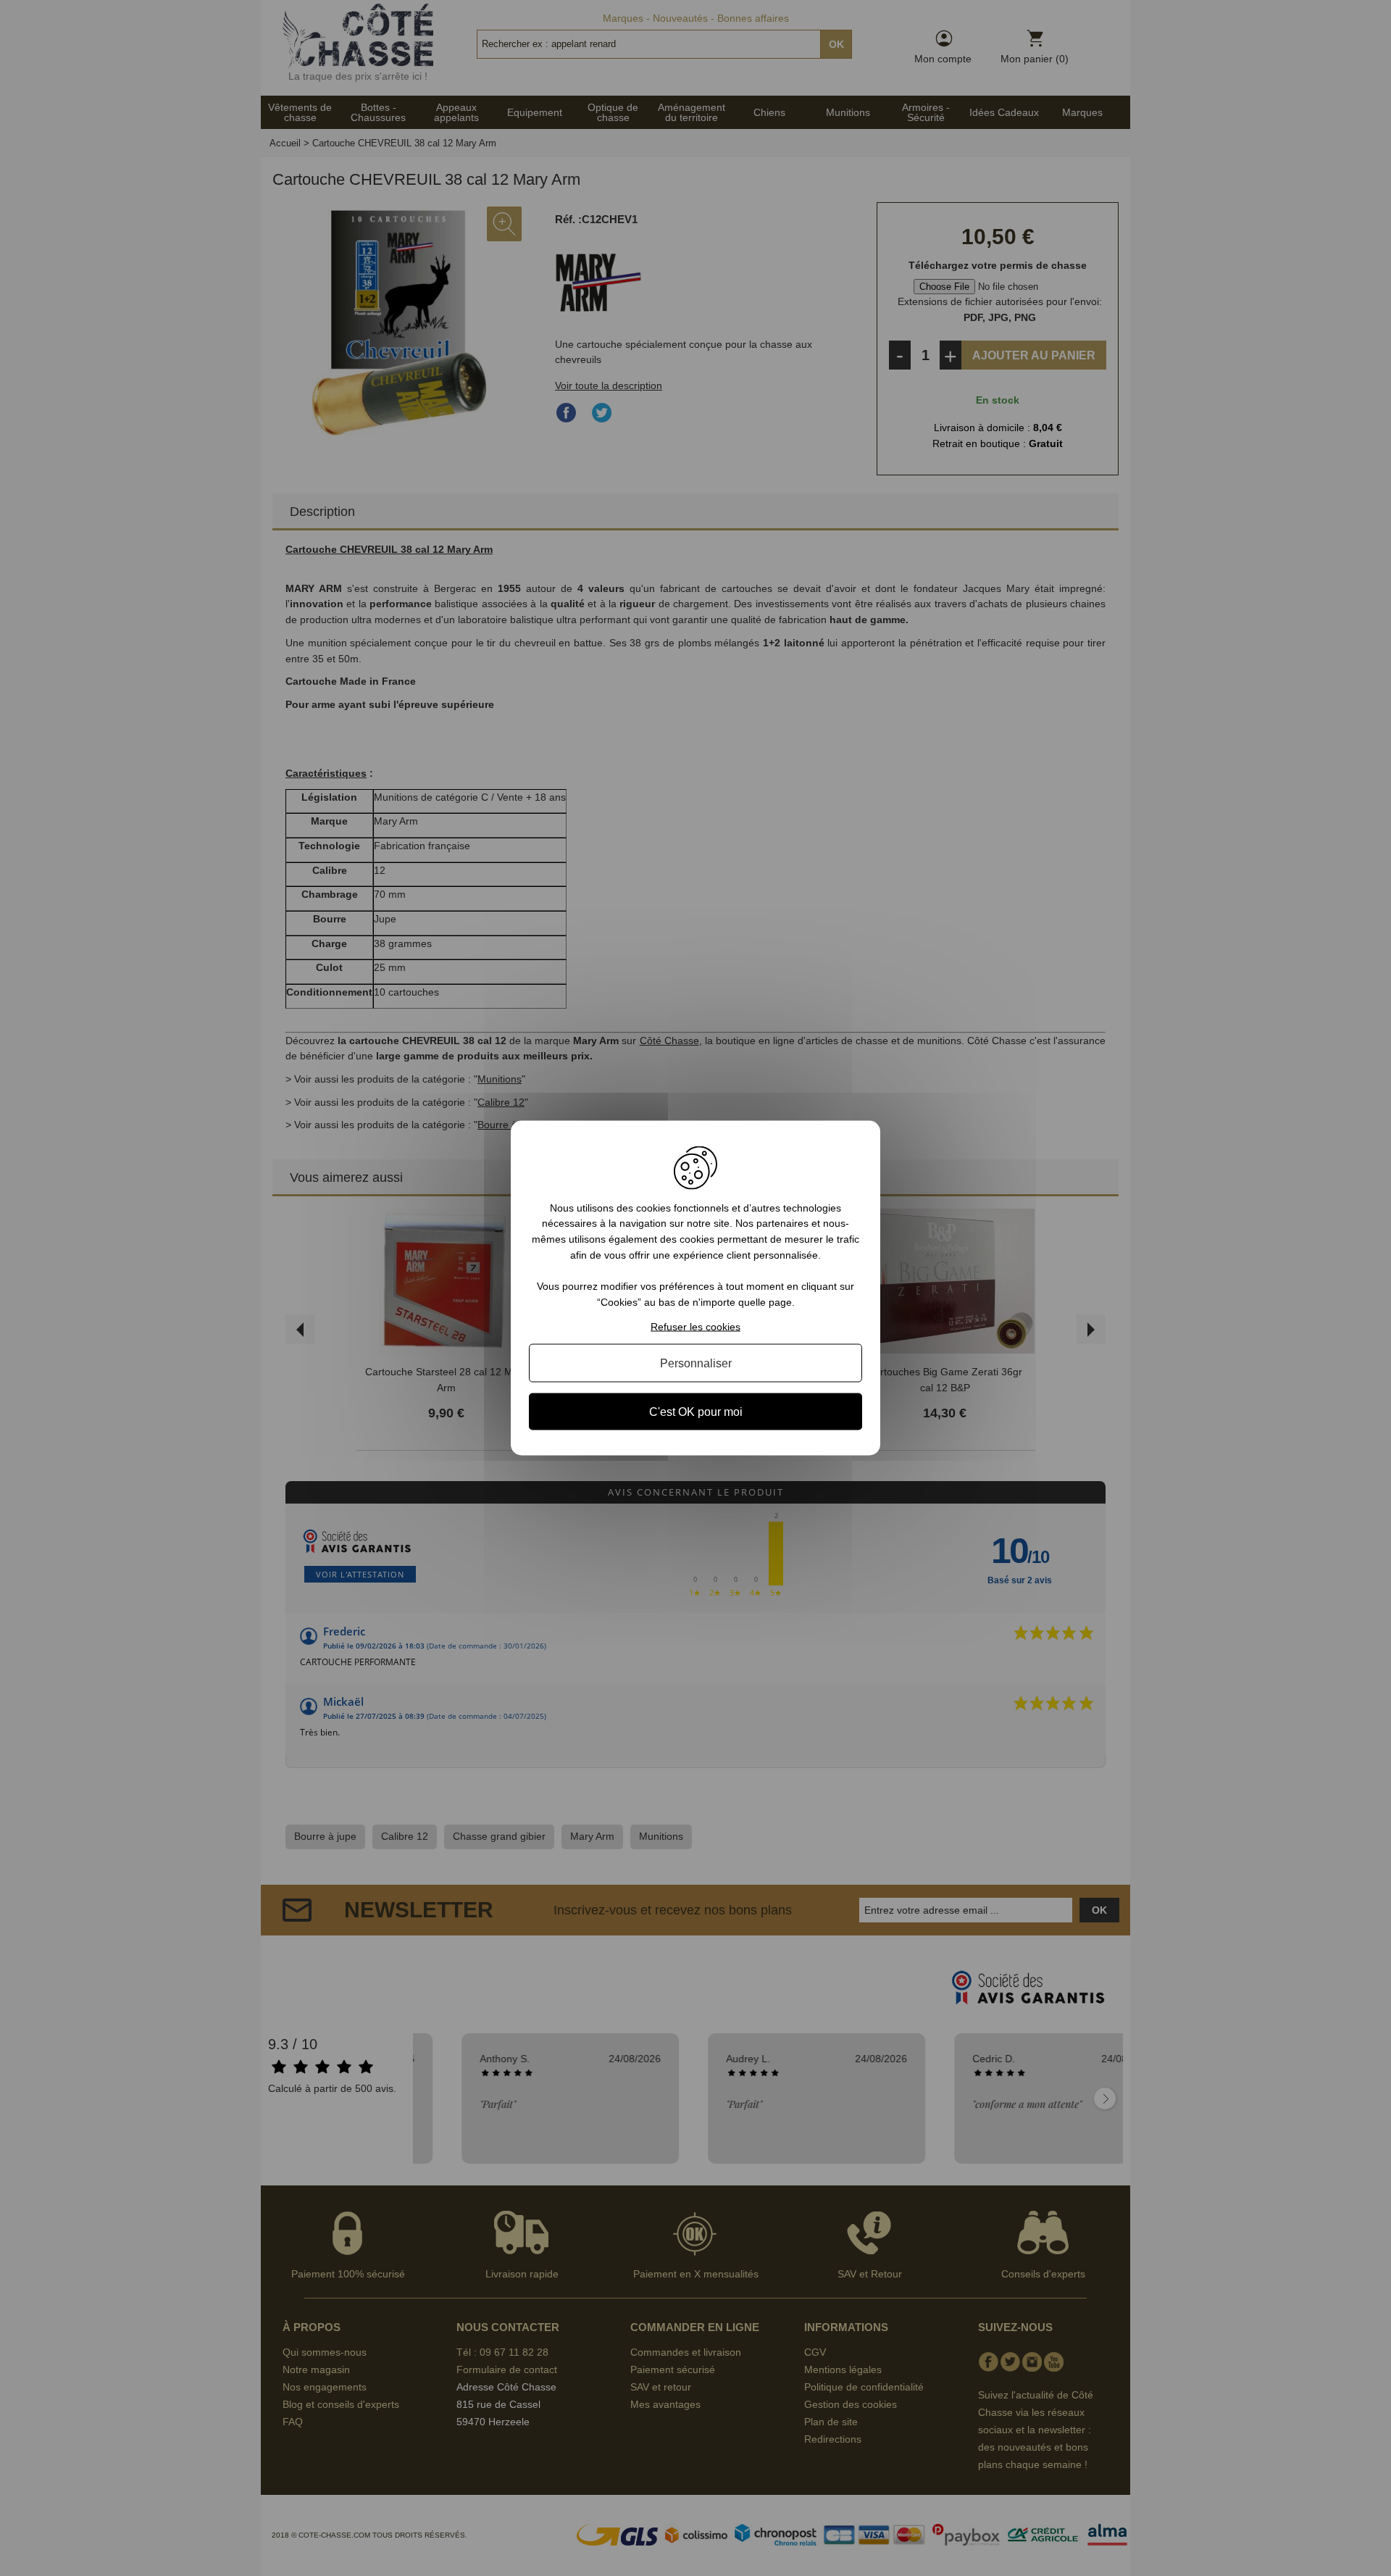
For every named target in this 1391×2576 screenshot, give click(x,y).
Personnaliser (696, 1363)
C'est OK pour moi (696, 1412)
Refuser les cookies (695, 1327)
